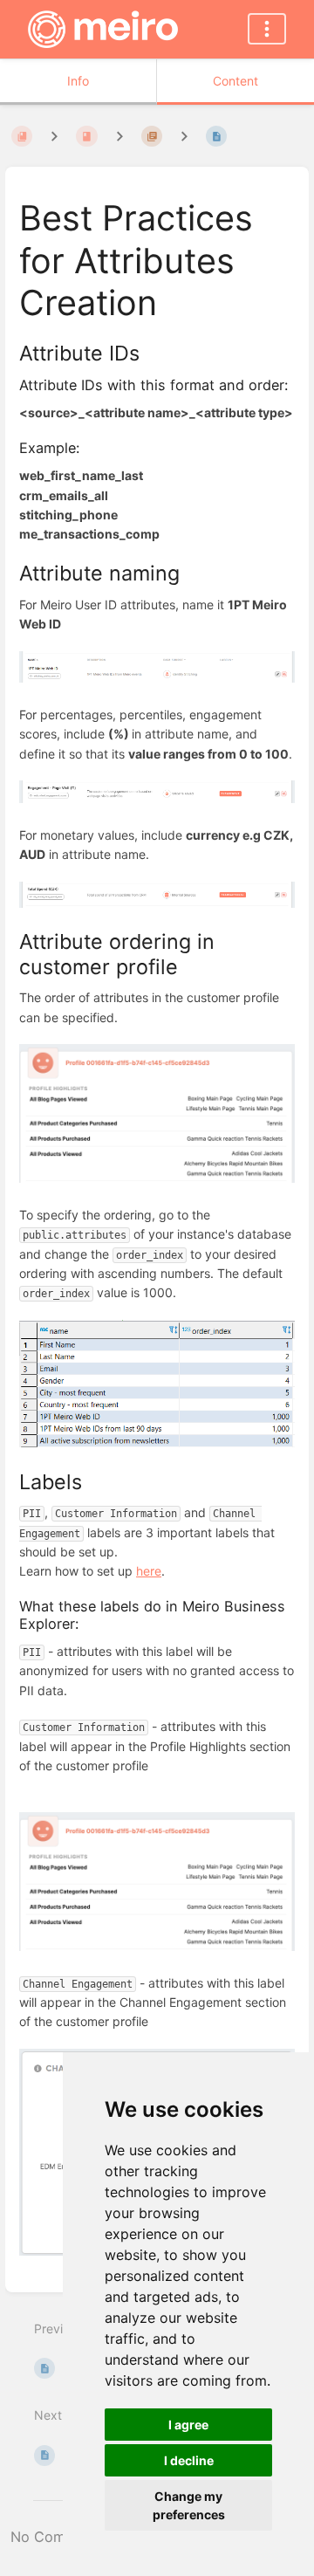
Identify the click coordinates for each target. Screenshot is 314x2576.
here (149, 1571)
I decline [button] (189, 2460)
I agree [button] (188, 2425)
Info (78, 81)
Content (235, 81)
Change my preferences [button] (189, 2505)
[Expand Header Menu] (267, 29)
